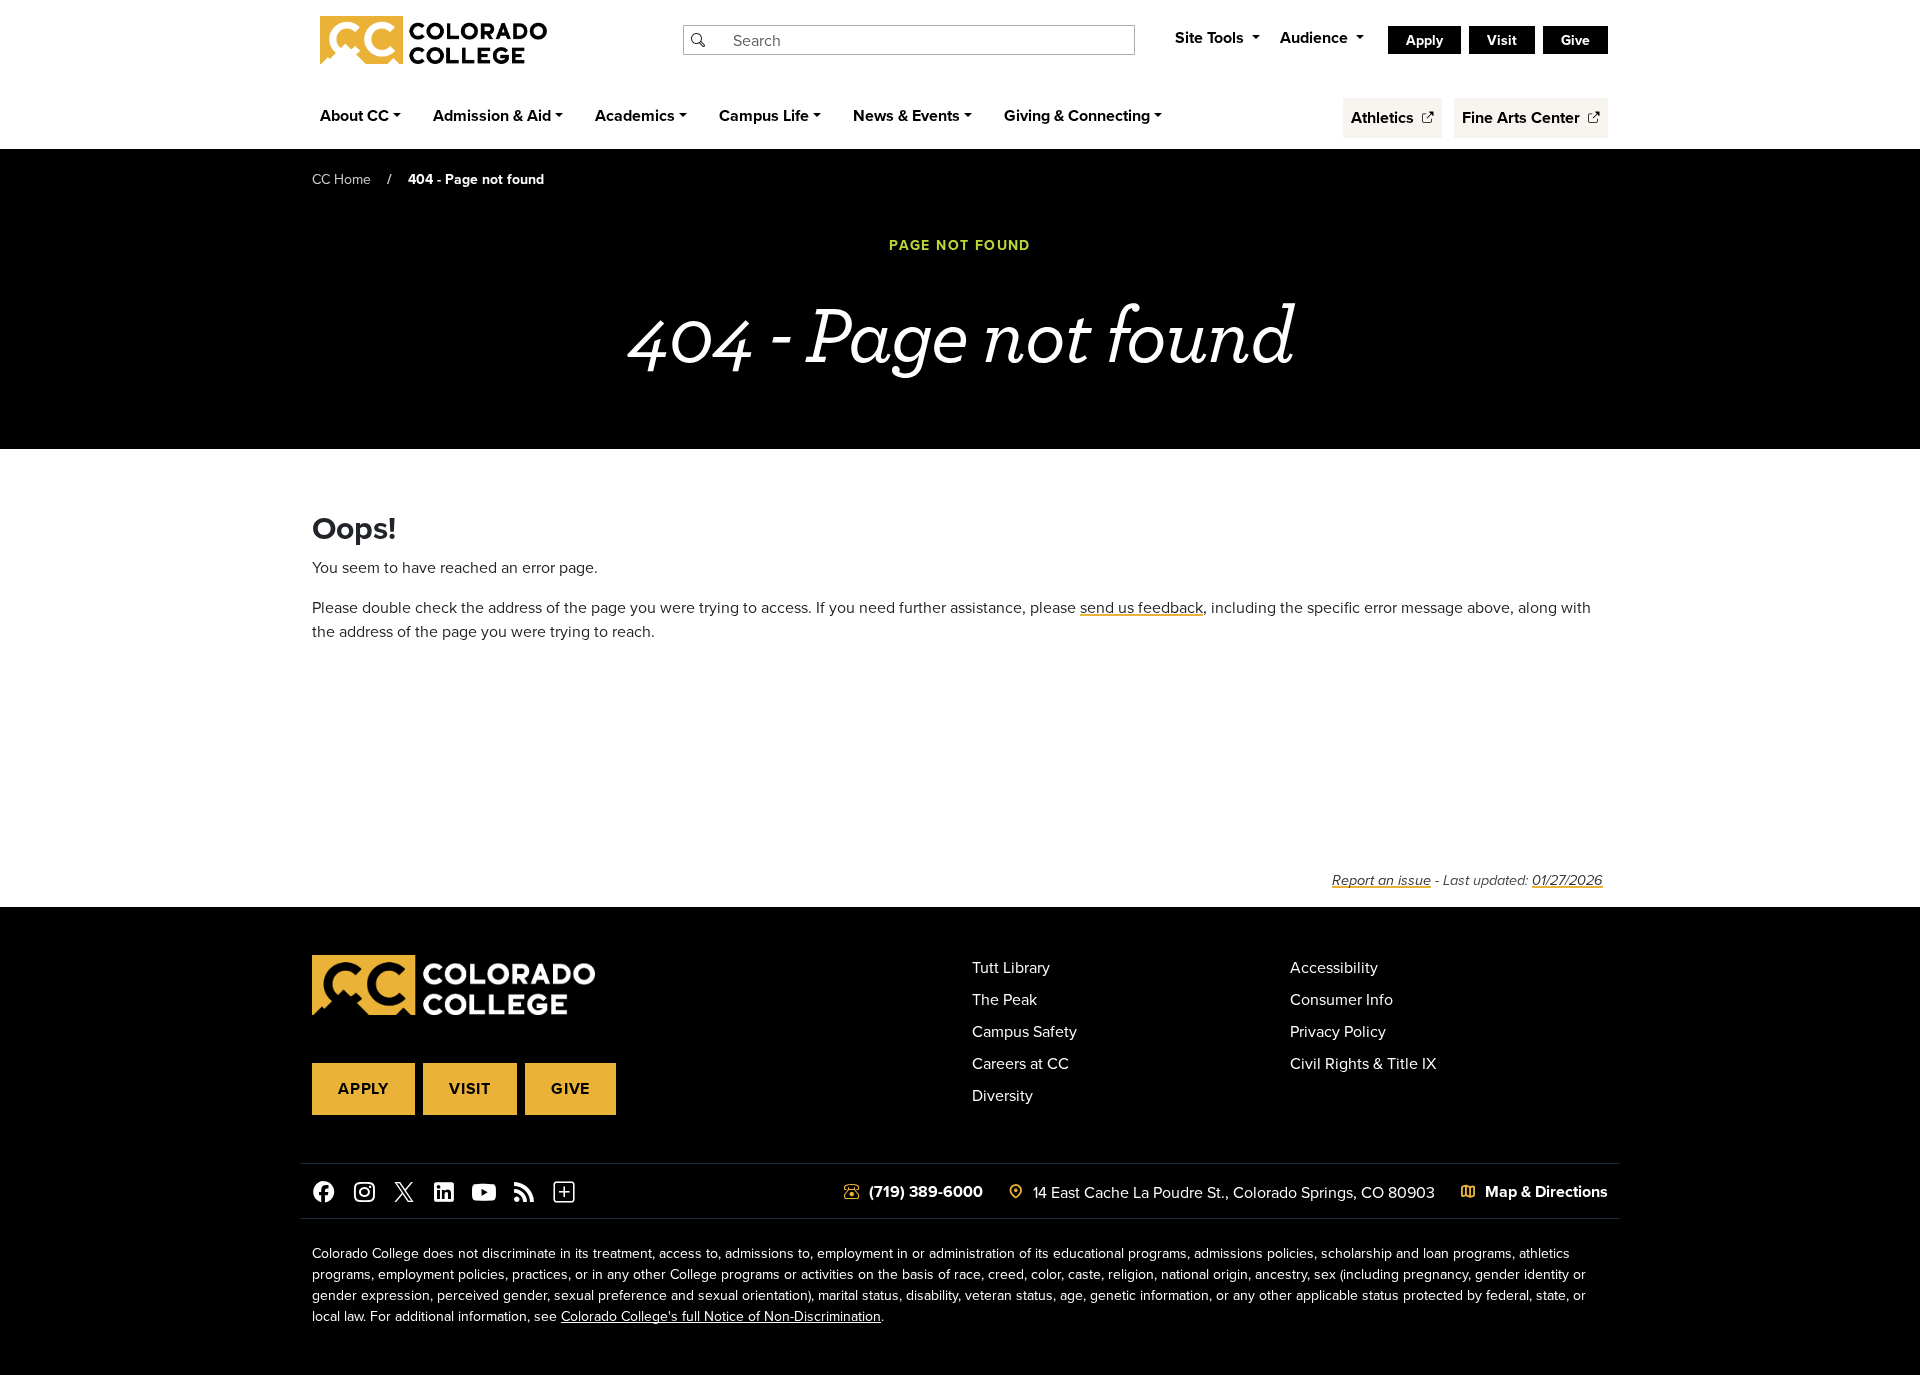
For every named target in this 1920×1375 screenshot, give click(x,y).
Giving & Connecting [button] (1077, 115)
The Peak (1004, 999)
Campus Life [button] (764, 115)
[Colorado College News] (524, 1195)
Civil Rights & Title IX (1363, 1063)
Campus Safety (1024, 1031)
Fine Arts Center (1523, 117)
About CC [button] (354, 115)
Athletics (1384, 117)
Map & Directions (1546, 1191)
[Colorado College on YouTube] (484, 1195)
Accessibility (1334, 967)
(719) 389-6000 (926, 1191)
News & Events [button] (906, 115)
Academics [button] (635, 115)
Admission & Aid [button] (492, 115)
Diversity (1002, 1095)
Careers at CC (1020, 1063)
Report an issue (1381, 880)
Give (570, 1088)
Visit (470, 1088)
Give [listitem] (1575, 40)
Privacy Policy (1338, 1031)
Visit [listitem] (1502, 40)
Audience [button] (1316, 37)
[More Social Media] (564, 1195)
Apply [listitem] (1424, 40)
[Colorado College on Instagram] (364, 1195)
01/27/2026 (1567, 880)
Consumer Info (1341, 999)
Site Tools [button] (1211, 37)
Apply (363, 1088)
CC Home (341, 179)
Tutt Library (1011, 967)
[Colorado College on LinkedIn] (444, 1195)
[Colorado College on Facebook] (324, 1195)
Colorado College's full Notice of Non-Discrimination (721, 1316)
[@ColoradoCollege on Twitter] (404, 1195)
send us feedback (1141, 607)
